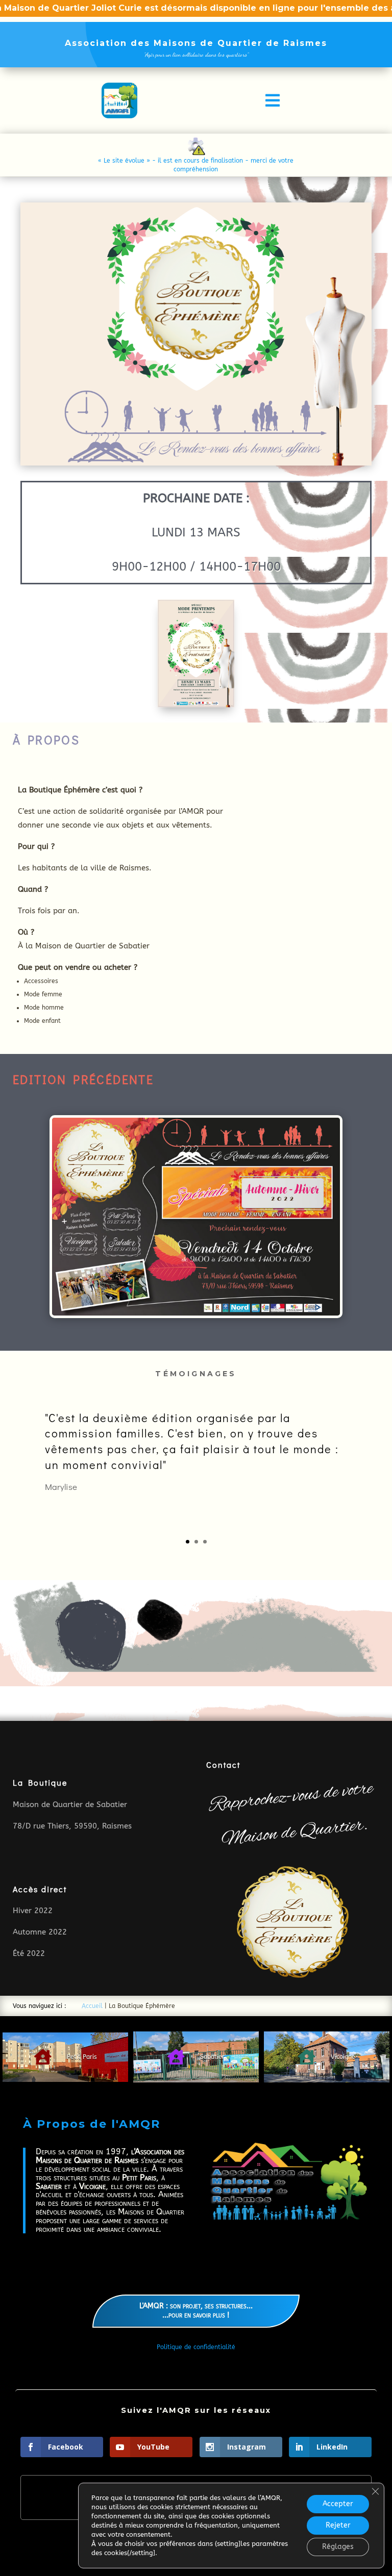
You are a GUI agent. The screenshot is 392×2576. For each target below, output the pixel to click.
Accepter (338, 2504)
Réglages (338, 2547)
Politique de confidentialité (196, 2347)
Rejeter (338, 2525)
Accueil (92, 2006)
